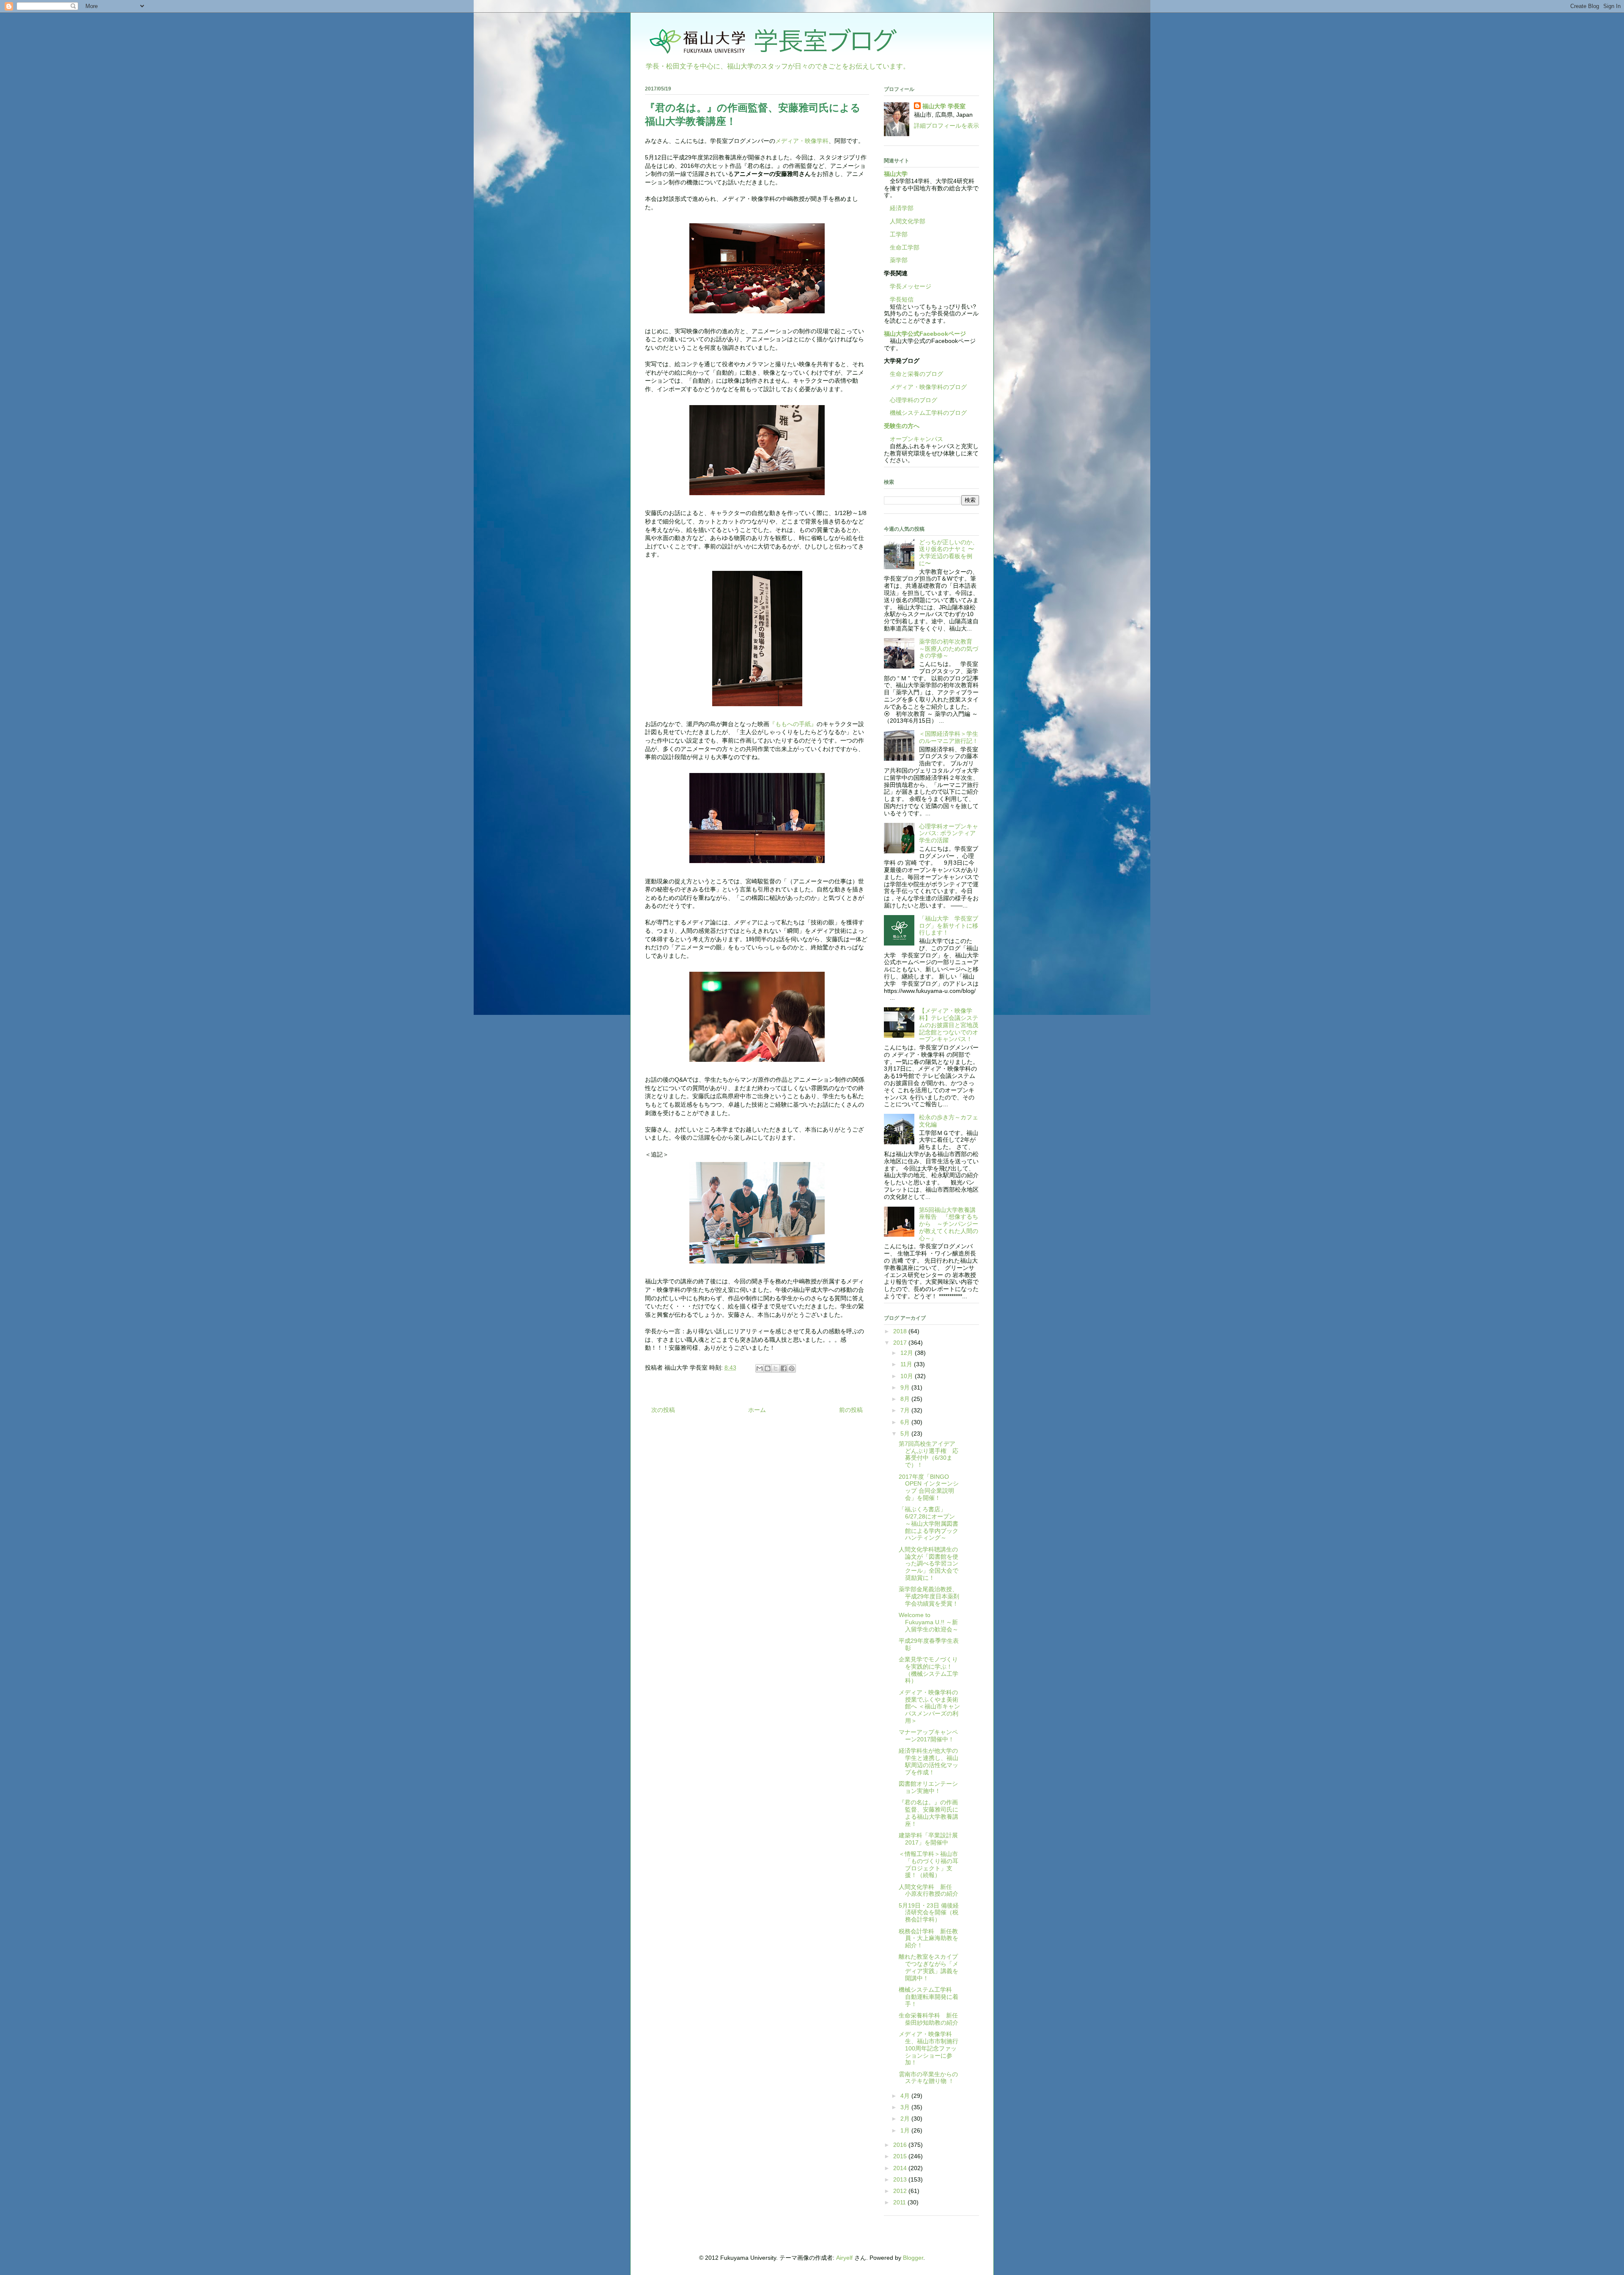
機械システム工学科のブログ (925, 413)
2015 (901, 2156)
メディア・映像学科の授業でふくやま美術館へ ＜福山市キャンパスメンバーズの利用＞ (929, 1706)
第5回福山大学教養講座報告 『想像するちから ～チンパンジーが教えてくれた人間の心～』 (949, 1224)
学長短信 (899, 299)
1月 (906, 2130)
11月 (907, 1364)
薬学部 (899, 260)
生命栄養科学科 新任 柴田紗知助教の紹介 (931, 2019)
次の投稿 (663, 1410)
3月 (906, 2107)
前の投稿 (851, 1410)
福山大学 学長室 (944, 106)
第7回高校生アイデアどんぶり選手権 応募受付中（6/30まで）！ (929, 1454)
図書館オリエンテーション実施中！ (928, 1787)
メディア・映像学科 (802, 141)
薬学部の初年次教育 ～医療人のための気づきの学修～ (949, 649)
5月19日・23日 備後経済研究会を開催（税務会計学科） (929, 1913)
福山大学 (896, 174)
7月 (906, 1410)
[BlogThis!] (768, 1368)
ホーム (757, 1410)
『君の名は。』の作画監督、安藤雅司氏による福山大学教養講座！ (929, 1813)
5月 (906, 1434)
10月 (908, 1376)
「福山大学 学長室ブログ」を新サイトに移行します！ (949, 926)
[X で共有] (776, 1368)
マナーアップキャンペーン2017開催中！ (928, 1736)
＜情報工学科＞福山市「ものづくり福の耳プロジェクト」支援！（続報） (929, 1864)
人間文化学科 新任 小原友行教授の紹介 (929, 1890)
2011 (900, 2202)
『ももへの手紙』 (793, 724)
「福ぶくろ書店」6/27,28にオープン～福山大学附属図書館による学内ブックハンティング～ (929, 1523)
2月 (906, 2119)
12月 (908, 1353)
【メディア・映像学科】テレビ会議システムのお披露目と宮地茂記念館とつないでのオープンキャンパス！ (949, 1025)
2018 (901, 1331)
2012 (901, 2191)
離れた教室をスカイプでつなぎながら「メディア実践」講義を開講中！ (929, 1967)
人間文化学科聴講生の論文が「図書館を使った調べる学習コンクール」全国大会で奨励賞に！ (929, 1564)
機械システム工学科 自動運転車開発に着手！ (929, 1997)
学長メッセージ (908, 286)
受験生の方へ (902, 426)
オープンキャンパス (913, 439)
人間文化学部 (908, 221)
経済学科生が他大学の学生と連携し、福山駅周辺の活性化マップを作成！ (929, 1761)
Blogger (913, 2258)
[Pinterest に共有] (792, 1368)
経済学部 (902, 208)
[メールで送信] (760, 1368)
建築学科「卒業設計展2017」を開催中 (928, 1839)
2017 (901, 1343)
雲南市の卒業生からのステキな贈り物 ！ (928, 2078)
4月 (906, 2096)
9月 (906, 1387)
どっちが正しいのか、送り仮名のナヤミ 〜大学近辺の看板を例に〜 (949, 553)
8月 (906, 1399)
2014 (901, 2168)
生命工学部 (905, 247)
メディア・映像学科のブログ (925, 387)
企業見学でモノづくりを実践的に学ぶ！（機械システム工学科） (929, 1670)
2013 (901, 2179)
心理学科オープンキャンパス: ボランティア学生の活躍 (949, 833)
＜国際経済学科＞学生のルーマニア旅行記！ (949, 737)
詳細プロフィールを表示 (946, 126)
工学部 (899, 234)
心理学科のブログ (911, 400)
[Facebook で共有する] (784, 1368)
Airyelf (844, 2258)
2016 (901, 2145)
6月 (906, 1422)
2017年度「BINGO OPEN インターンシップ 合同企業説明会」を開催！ (929, 1487)
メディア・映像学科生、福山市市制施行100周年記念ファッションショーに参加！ (929, 2048)
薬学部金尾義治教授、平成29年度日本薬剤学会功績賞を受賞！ (929, 1596)
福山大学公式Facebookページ (925, 334)
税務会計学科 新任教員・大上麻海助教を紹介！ (929, 1938)
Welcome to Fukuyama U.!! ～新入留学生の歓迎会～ (929, 1622)
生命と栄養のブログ (913, 374)
